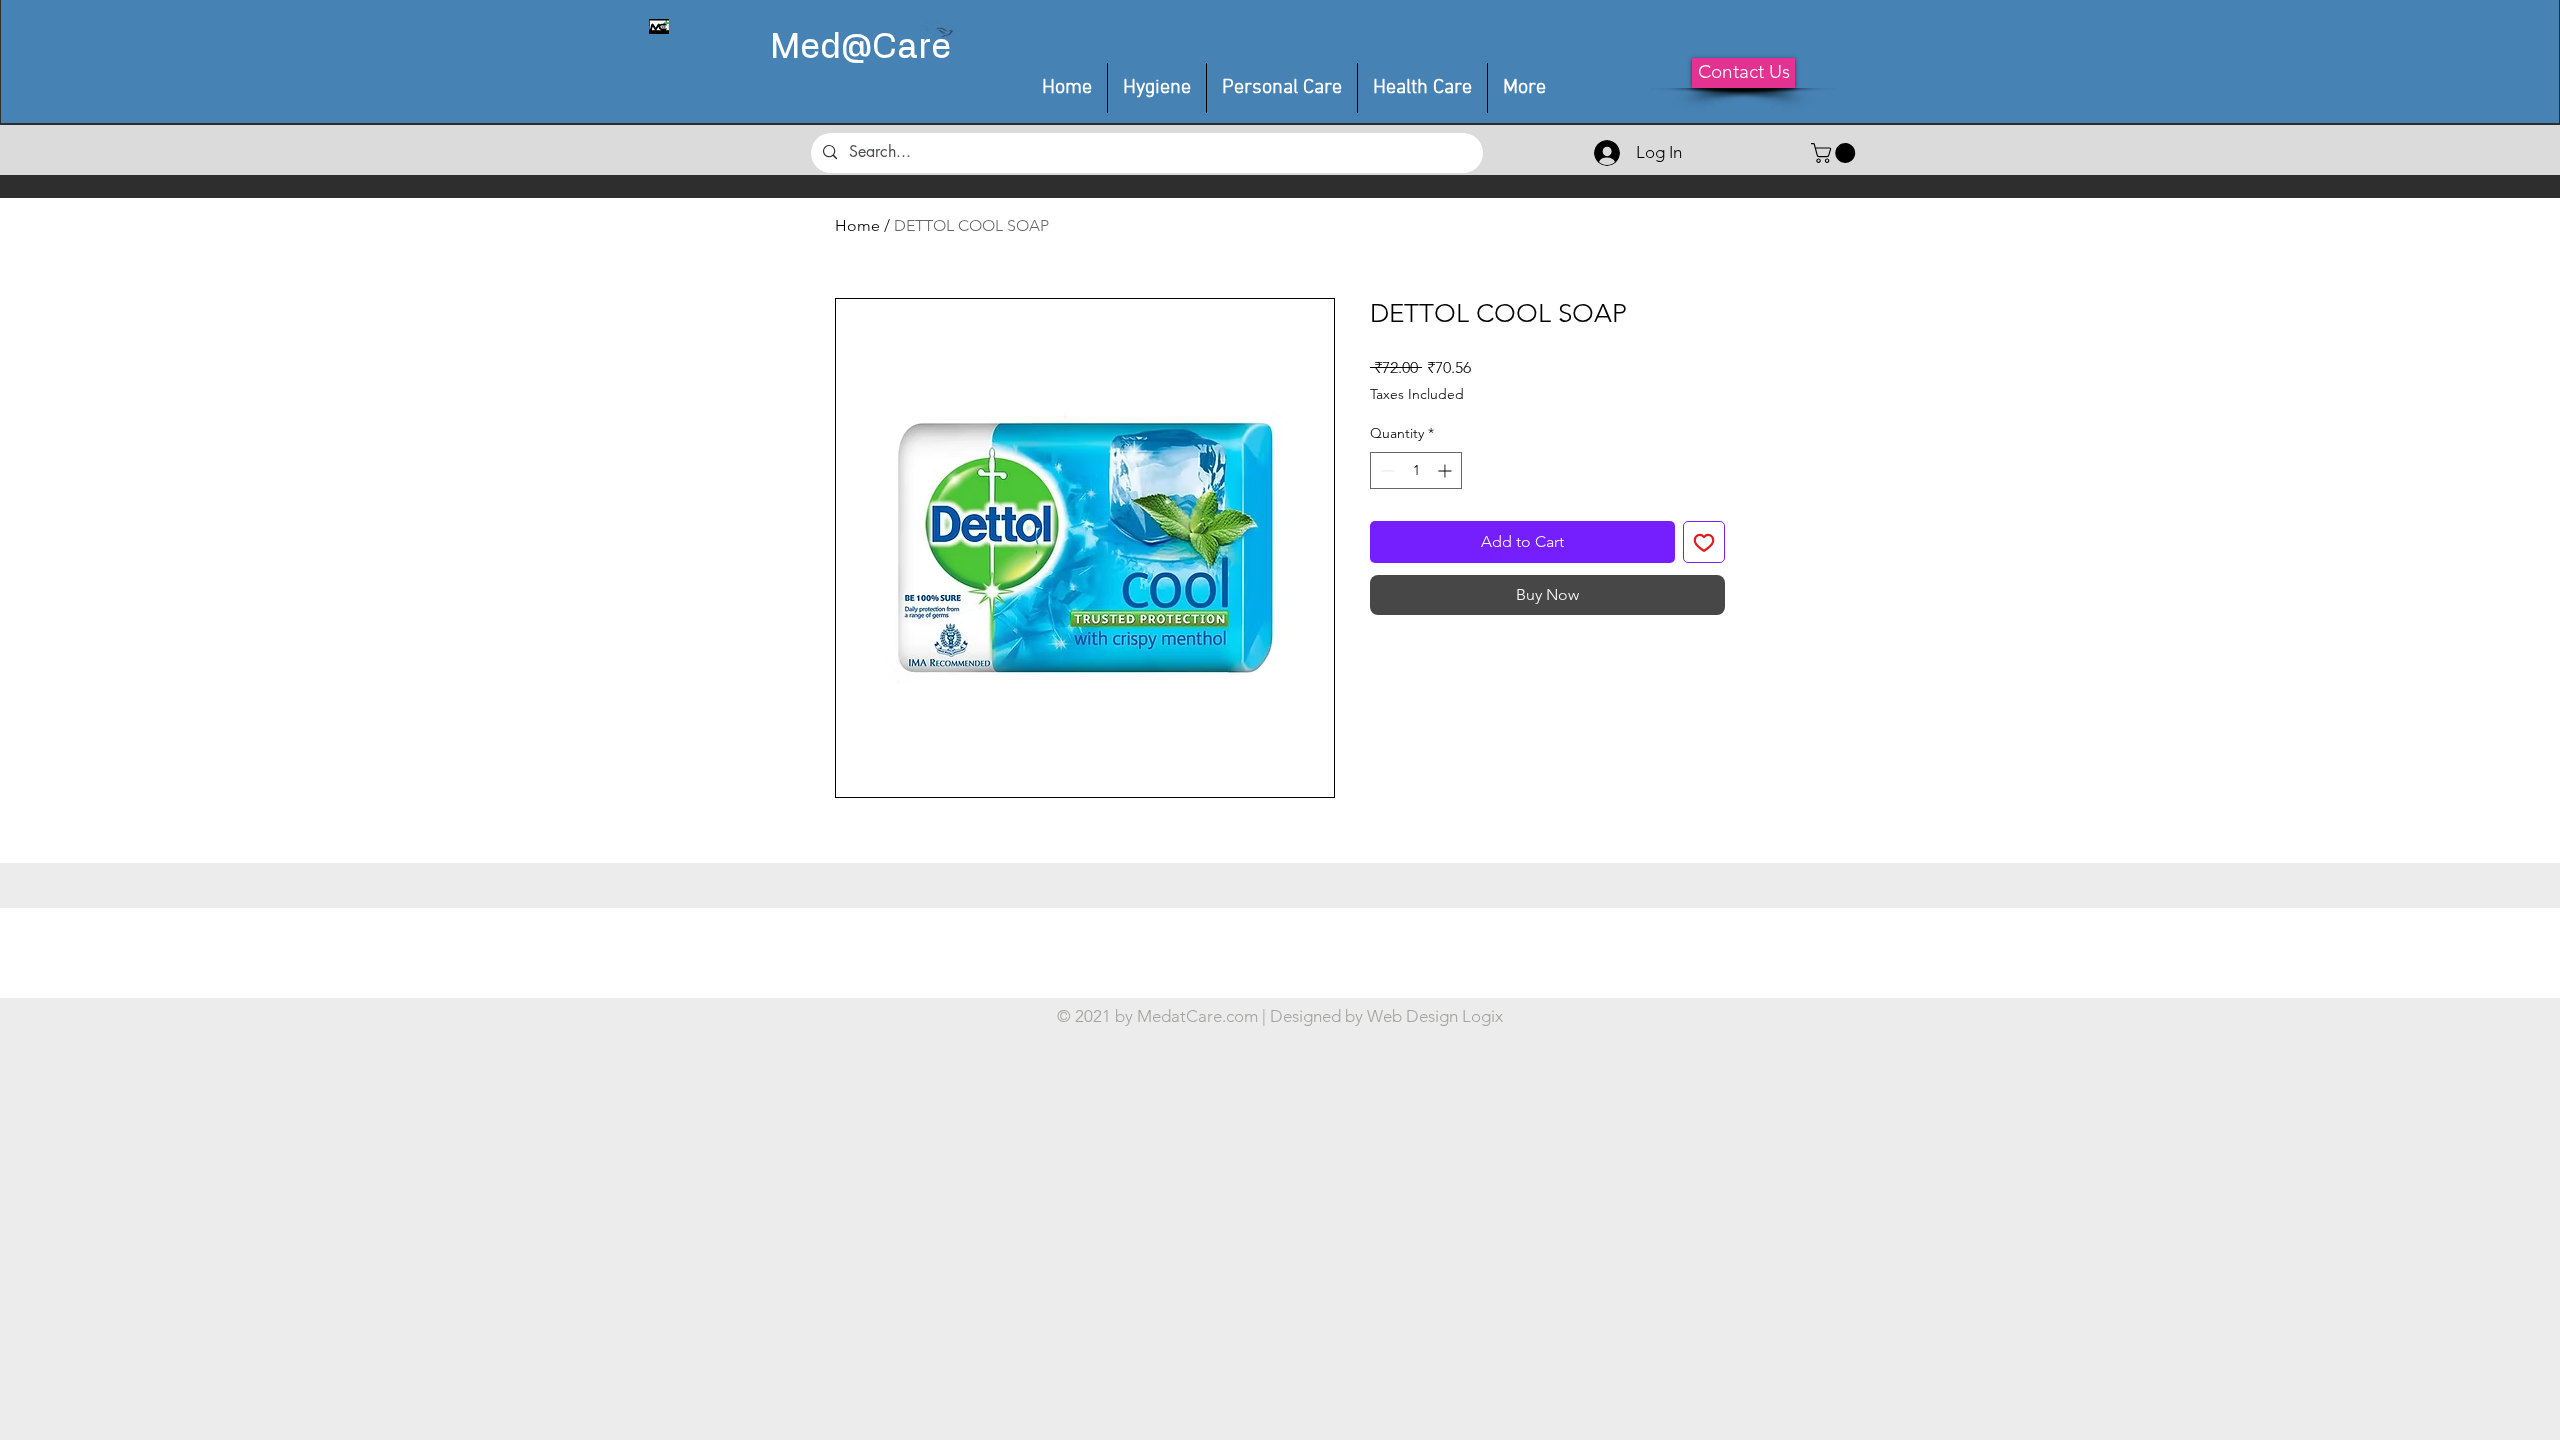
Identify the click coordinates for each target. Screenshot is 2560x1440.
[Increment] (1446, 470)
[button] (1282, 88)
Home (857, 225)
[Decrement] (1385, 470)
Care (911, 48)
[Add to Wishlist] (1704, 542)
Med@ (821, 48)
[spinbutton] (1416, 470)
